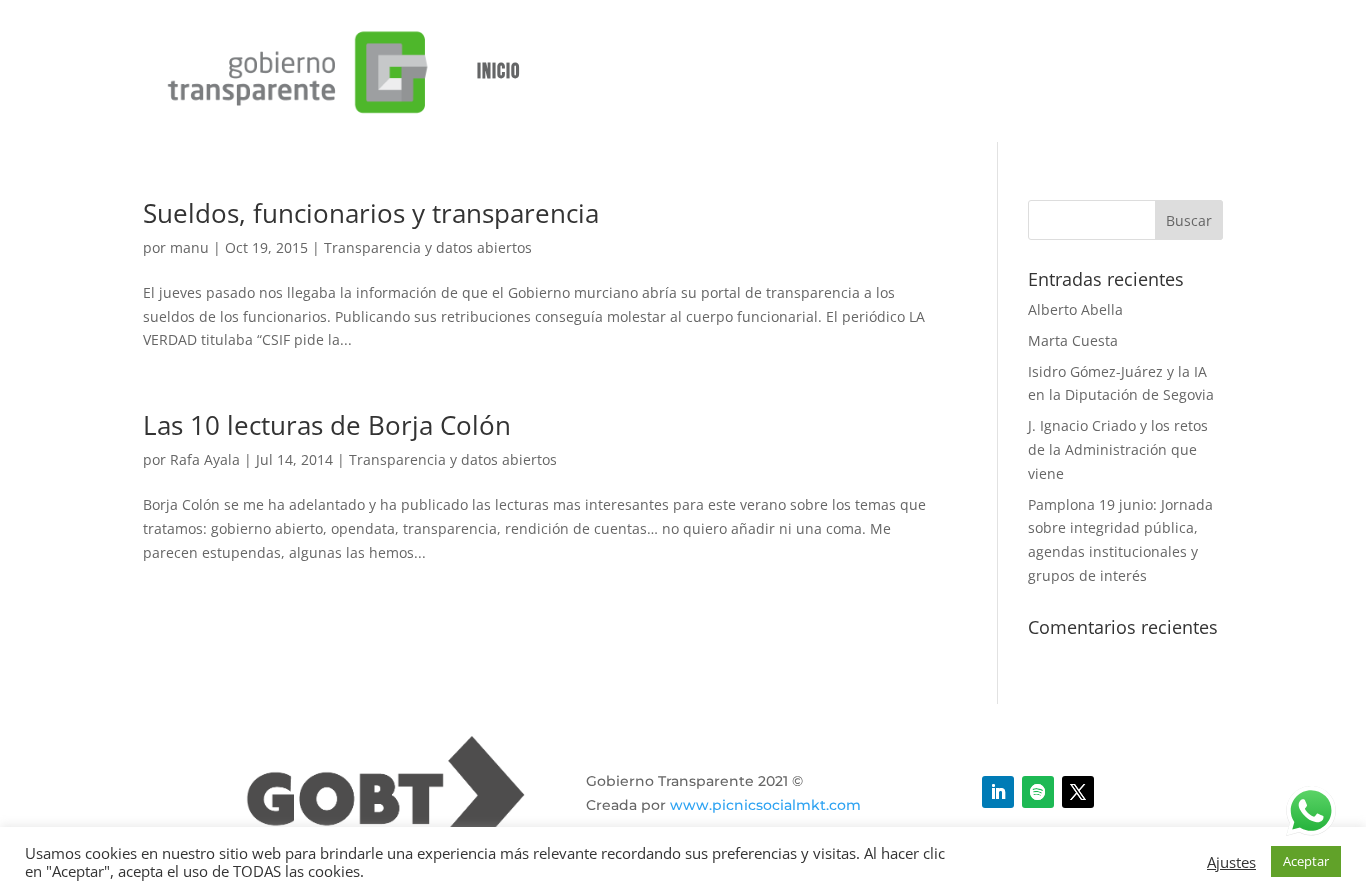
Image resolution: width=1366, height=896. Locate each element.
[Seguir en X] (1078, 792)
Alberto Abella (1075, 309)
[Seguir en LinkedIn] (998, 792)
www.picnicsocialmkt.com (765, 805)
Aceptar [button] (1306, 861)
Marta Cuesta (1073, 340)
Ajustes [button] (1231, 862)
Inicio (498, 71)
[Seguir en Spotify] (1038, 792)
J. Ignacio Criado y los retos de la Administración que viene (1118, 449)
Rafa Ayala (205, 459)
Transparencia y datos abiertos (428, 247)
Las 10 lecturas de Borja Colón (327, 425)
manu (189, 247)
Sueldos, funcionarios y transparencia (371, 213)
